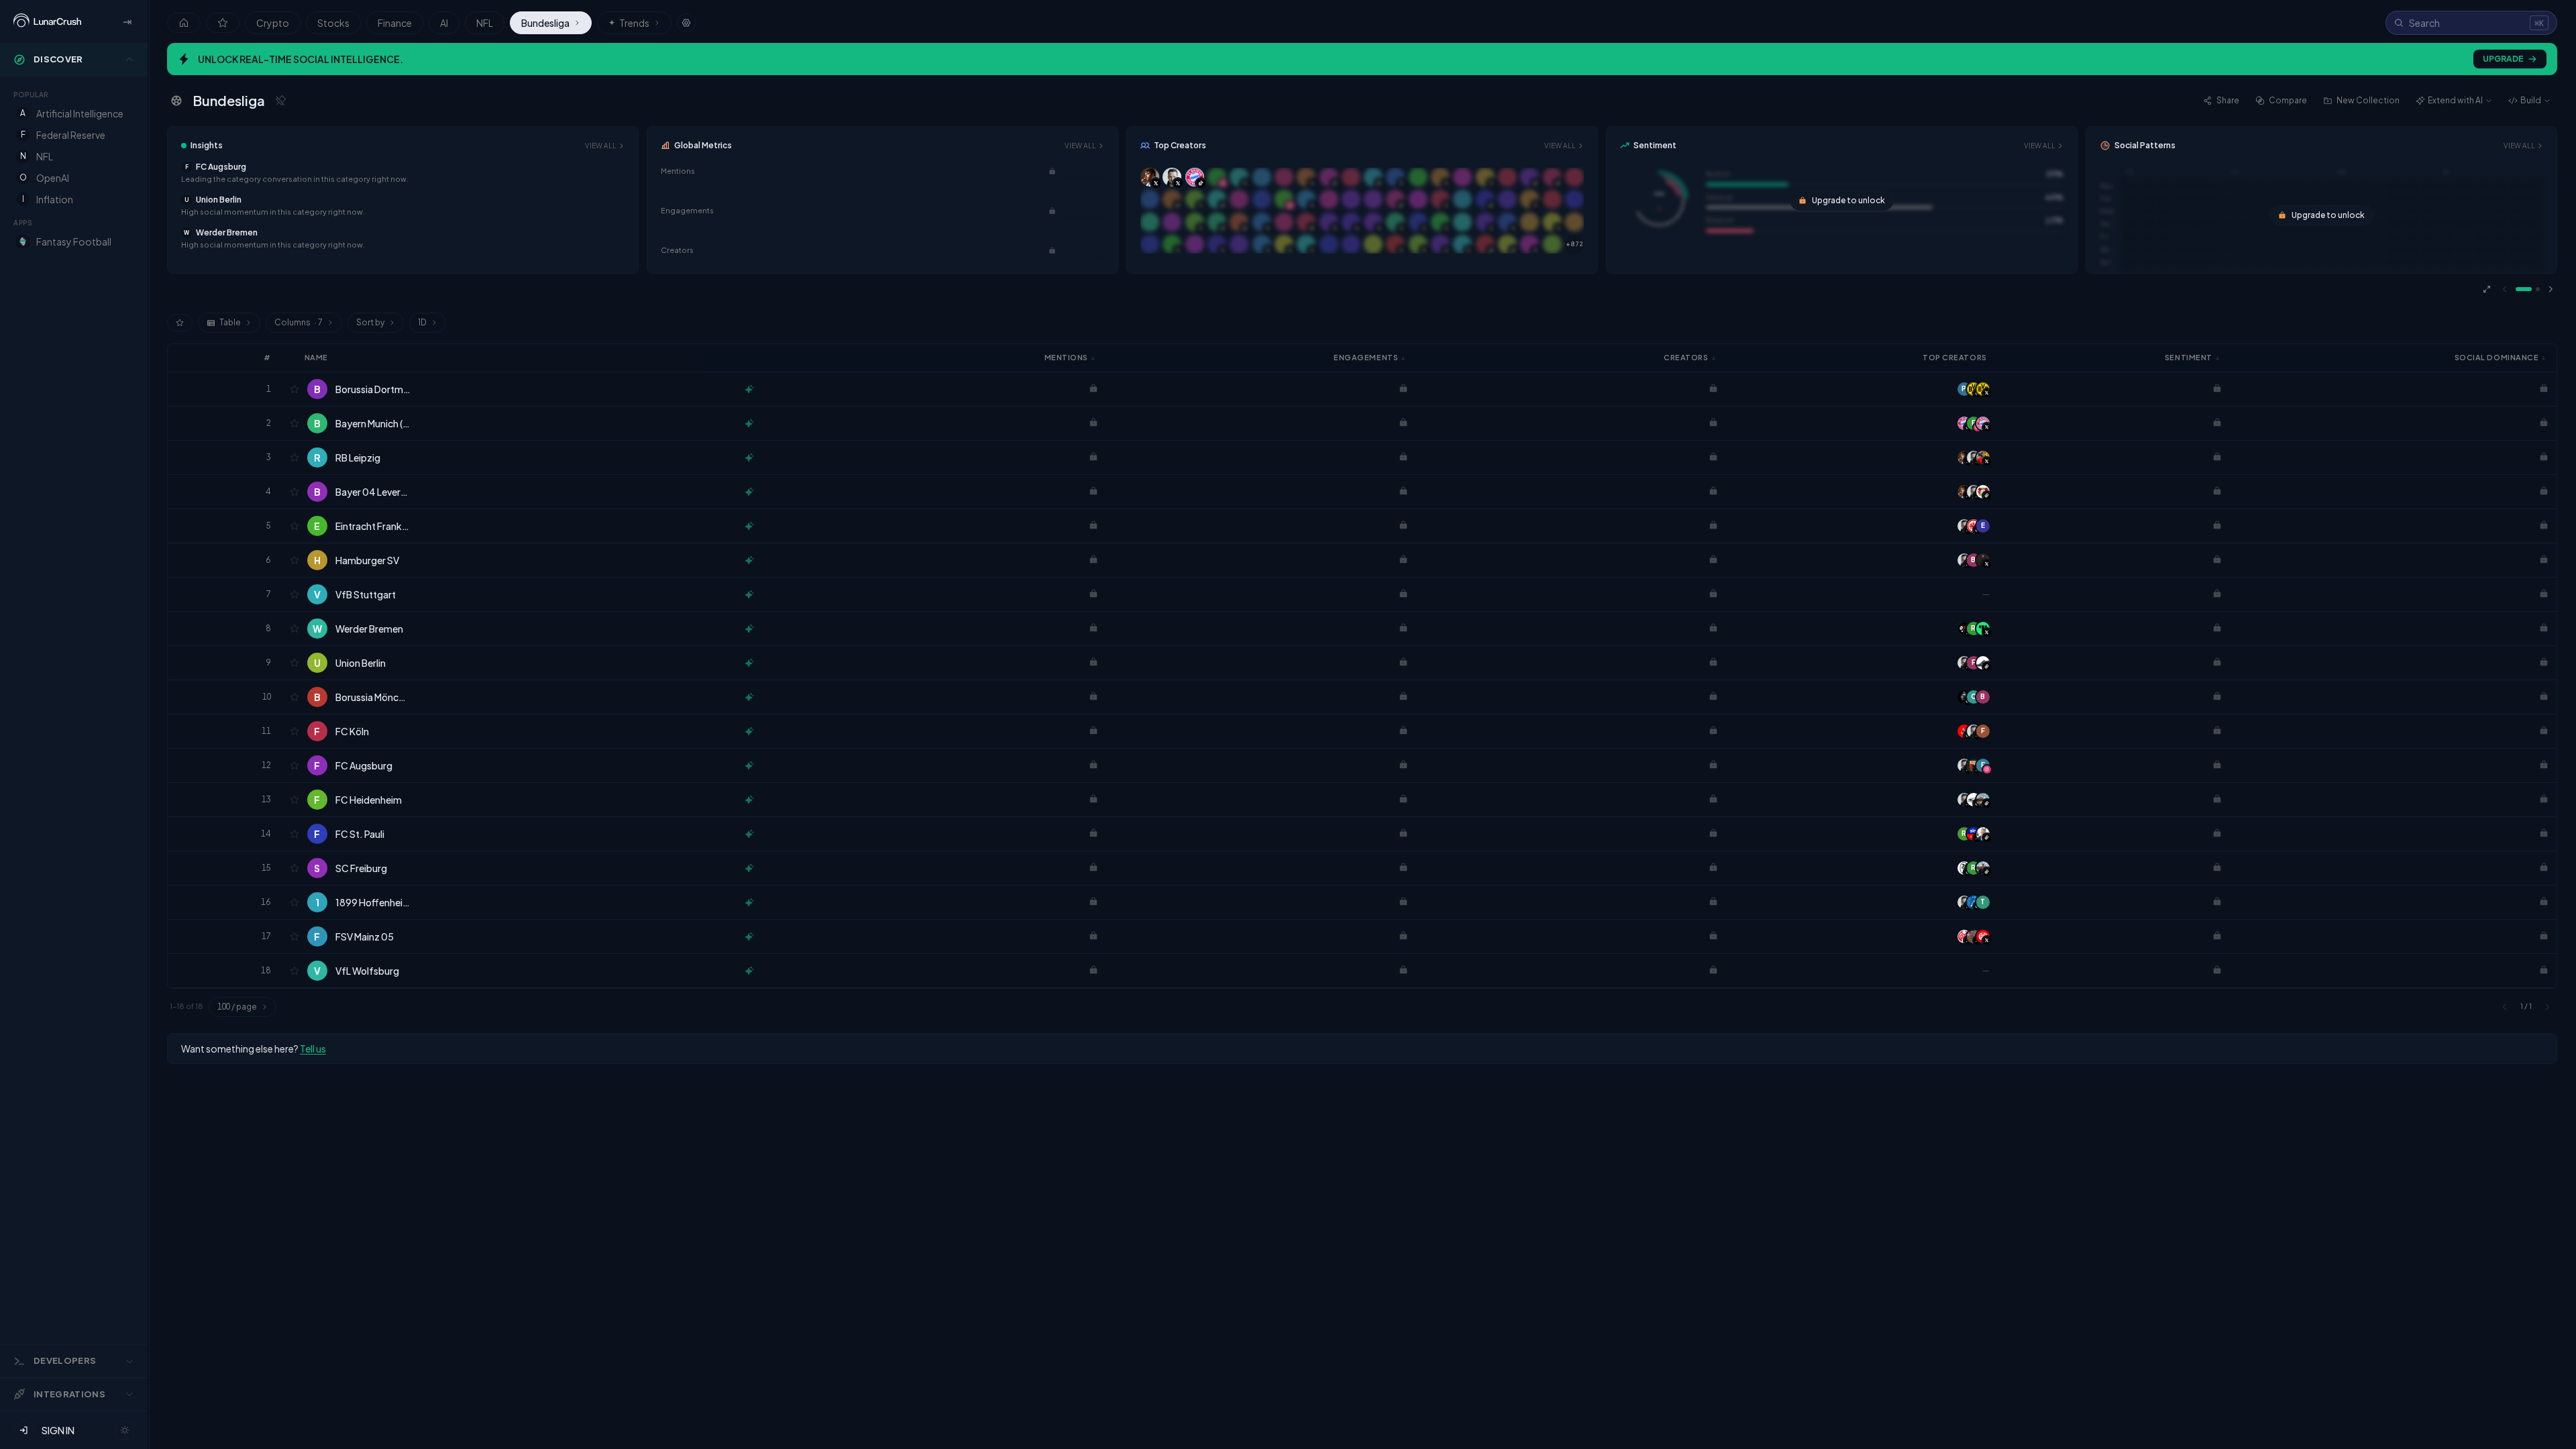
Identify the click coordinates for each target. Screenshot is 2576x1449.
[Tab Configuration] (686, 23)
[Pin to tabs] (280, 101)
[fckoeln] (1964, 731)
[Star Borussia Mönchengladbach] (294, 697)
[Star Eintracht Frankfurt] (294, 526)
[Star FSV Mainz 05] (294, 936)
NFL (485, 23)
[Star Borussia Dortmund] (294, 389)
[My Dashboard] (223, 23)
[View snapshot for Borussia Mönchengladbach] (749, 697)
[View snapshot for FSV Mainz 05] (749, 936)
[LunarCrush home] (47, 21)
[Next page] (2551, 289)
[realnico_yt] (1983, 868)
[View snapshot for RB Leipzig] (749, 458)
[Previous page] (2505, 289)
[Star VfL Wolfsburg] (294, 971)
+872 (1574, 244)
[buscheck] (1974, 800)
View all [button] (601, 146)
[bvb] (1974, 389)
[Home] (184, 23)
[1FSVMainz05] (1964, 936)
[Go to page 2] (2538, 289)
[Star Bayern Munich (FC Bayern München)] (294, 423)
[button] (403, 173)
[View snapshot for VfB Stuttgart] (749, 594)
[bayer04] (1983, 492)
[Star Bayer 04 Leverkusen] (294, 492)
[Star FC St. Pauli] (294, 834)
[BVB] (1983, 389)
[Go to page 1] (2524, 289)
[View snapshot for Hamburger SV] (749, 560)
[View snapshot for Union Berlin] (749, 663)
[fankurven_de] (1983, 800)
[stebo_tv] (1983, 834)
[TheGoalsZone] (1983, 629)
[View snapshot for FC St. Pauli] (749, 834)
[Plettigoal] (1974, 458)
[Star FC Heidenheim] (294, 800)
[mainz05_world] (1983, 936)
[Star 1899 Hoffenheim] (294, 902)
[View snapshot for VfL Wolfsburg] (749, 971)
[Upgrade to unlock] (1052, 171)
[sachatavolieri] (1983, 560)
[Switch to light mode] (125, 1430)
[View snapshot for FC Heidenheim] (749, 800)
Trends (629, 23)
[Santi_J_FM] (1983, 458)
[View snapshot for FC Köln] (749, 731)
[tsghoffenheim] (1974, 902)
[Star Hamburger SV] (294, 560)
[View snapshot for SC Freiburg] (749, 868)
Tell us (313, 1049)
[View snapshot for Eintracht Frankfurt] (749, 526)
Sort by (370, 322)
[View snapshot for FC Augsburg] (749, 765)
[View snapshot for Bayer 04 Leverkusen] (749, 492)
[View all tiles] (2487, 289)
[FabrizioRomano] (1964, 458)
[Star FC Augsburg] (294, 765)
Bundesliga (545, 23)
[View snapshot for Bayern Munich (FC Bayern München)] (749, 423)
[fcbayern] (1964, 423)
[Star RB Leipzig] (294, 458)
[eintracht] (1974, 526)
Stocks (333, 23)
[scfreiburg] (1964, 868)
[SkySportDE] (1974, 834)
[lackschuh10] (1983, 663)
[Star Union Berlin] (294, 663)
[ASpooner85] (1974, 936)
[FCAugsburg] (1974, 765)
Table (230, 322)
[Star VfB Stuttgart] (294, 594)
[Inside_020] (1964, 629)
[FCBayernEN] (1983, 423)
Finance (395, 23)
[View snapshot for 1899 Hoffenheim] (749, 902)
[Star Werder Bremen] (294, 629)
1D (422, 322)
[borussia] (1964, 697)
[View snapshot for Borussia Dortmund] (749, 389)
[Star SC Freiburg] (294, 868)
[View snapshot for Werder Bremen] (749, 629)
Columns (299, 322)
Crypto (273, 23)
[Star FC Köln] (294, 731)
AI (444, 23)
